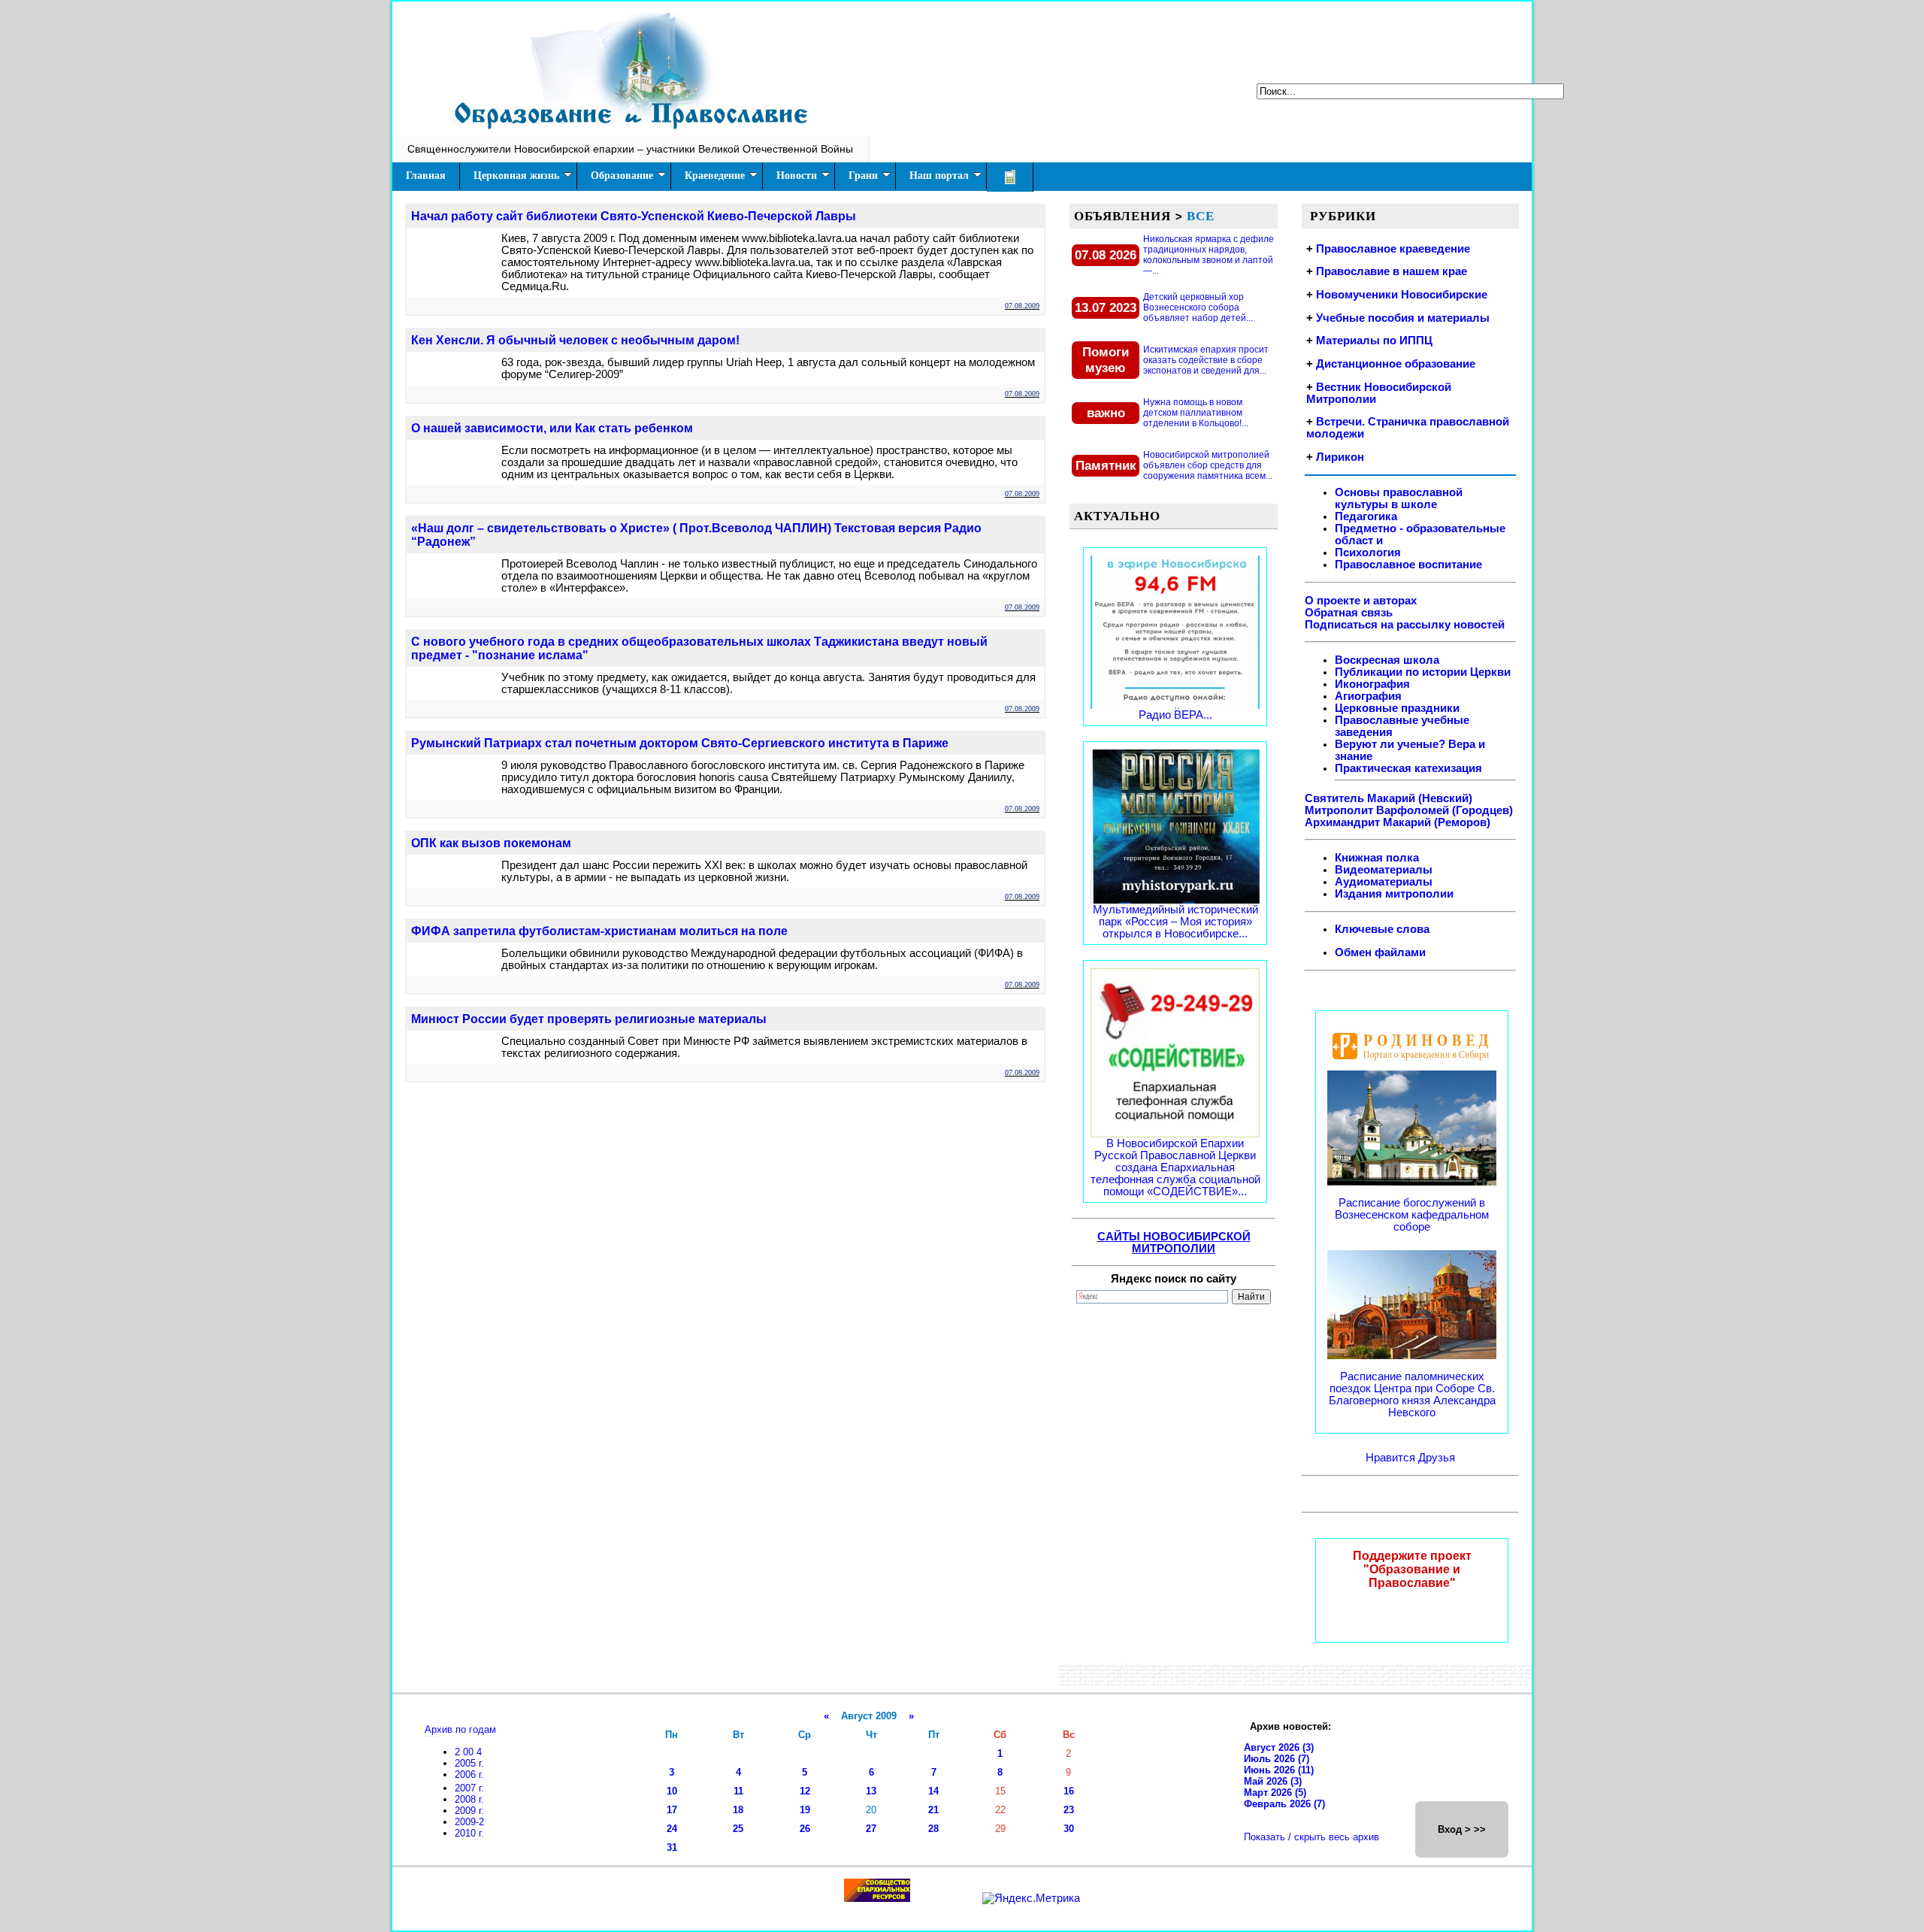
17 (672, 1810)
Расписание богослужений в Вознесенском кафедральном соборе (1412, 1215)
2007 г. (469, 1788)
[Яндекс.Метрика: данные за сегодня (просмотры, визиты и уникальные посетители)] (1031, 1898)
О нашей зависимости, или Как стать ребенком (552, 428)
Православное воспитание (1408, 565)
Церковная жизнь (516, 176)
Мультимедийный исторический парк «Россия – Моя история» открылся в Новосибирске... (1175, 922)
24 (672, 1829)
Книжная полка (1377, 858)
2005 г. (469, 1763)
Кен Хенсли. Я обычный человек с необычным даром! (575, 340)
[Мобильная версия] (1010, 177)
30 (1069, 1829)
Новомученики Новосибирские (1402, 295)
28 (933, 1829)
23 (1069, 1810)
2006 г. (469, 1775)
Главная (426, 176)
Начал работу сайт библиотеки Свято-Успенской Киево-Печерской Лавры (634, 216)
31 (672, 1847)
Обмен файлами (1380, 952)
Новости (797, 176)
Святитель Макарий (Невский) (1389, 798)
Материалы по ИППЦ (1374, 341)
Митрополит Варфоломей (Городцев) (1409, 810)
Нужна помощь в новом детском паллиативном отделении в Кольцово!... (1196, 413)
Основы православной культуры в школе (1399, 498)
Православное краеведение (1393, 249)
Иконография (1372, 684)
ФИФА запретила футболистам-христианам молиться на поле (599, 931)
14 (933, 1791)
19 (805, 1810)
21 (933, 1810)
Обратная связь (1349, 613)
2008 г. (469, 1799)
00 (470, 1752)
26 (805, 1829)
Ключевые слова (1382, 929)
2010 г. (469, 1833)
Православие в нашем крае (1392, 271)
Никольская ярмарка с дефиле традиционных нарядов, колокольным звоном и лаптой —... (1209, 255)
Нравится (1392, 1458)
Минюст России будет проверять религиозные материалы (589, 1019)
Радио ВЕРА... (1175, 715)
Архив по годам (460, 1729)
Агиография (1368, 696)
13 (871, 1791)
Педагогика (1366, 516)
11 (738, 1791)
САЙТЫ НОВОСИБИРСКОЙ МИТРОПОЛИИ (1174, 1243)
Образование (622, 176)
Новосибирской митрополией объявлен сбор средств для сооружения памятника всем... (1208, 465)
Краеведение (715, 176)
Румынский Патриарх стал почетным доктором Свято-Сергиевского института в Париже (680, 743)
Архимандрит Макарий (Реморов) (1398, 822)
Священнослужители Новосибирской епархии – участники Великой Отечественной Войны (630, 149)
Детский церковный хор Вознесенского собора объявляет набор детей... (1198, 307)
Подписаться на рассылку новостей (1405, 625)
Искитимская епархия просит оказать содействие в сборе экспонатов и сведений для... (1206, 360)
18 (738, 1810)
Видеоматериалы (1384, 870)
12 (805, 1791)
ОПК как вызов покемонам (491, 843)
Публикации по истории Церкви (1423, 672)
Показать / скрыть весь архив (1311, 1837)
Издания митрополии (1394, 894)
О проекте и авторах (1361, 601)
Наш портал (939, 176)
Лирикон (1340, 457)
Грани (863, 176)
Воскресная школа (1387, 660)
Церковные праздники (1397, 708)
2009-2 (469, 1822)
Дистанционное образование (1396, 364)
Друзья (1437, 1458)
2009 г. (469, 1811)
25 (738, 1829)
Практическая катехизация (1408, 768)
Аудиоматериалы (1384, 882)
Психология (1368, 553)
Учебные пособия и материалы (1403, 318)
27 (871, 1829)
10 (672, 1791)
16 (1069, 1791)
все (1201, 216)
